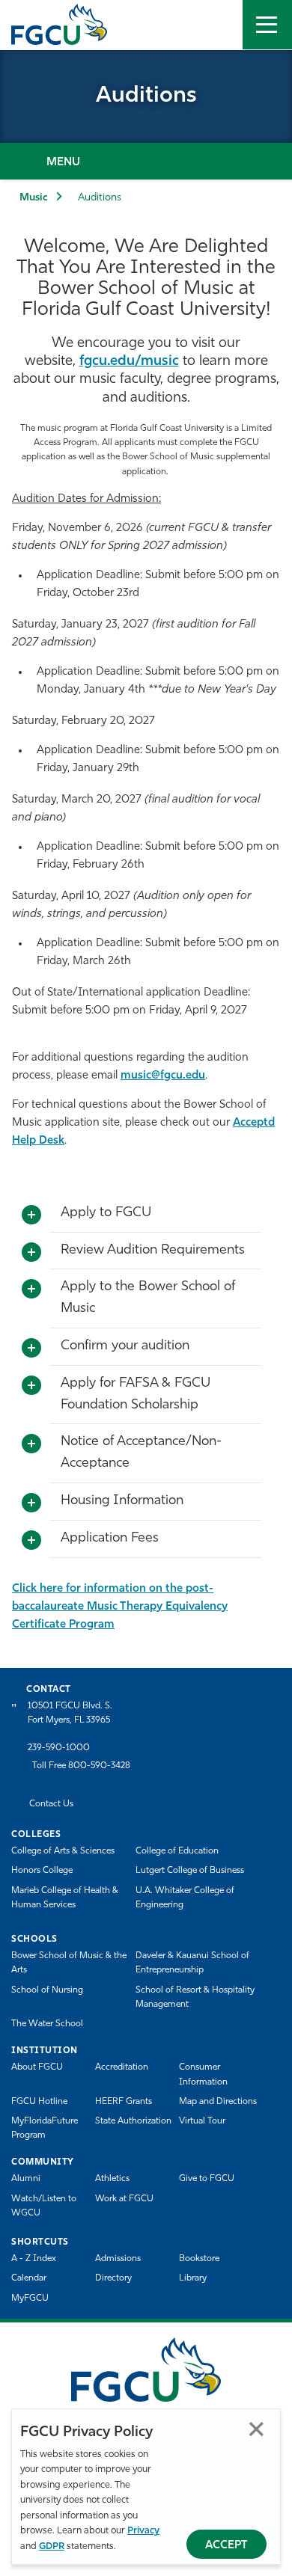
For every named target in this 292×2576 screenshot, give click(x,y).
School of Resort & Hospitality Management (195, 1997)
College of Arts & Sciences (63, 1851)
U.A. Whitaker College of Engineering (185, 1898)
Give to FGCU (207, 2179)
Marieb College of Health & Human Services (65, 1898)
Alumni (26, 2179)
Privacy (143, 2531)
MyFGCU (30, 2299)
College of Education (177, 1851)
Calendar (29, 2278)
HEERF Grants (124, 2102)
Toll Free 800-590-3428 (81, 1766)
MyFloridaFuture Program (45, 2128)
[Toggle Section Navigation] (146, 161)
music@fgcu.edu (163, 1076)
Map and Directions (218, 2102)
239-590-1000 (59, 1748)
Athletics (112, 2179)
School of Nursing (47, 1990)
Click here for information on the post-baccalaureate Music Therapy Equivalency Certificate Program (120, 1607)
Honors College (42, 1871)
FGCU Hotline (39, 2102)
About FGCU (37, 2067)
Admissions (118, 2259)
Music (34, 198)
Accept (226, 2546)
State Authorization (133, 2121)
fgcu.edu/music (129, 362)
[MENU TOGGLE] (267, 25)
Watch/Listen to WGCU (44, 2206)
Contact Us (51, 1804)
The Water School (47, 2024)
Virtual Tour (202, 2121)
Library (193, 2278)
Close (256, 2429)
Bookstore (199, 2259)
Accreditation (122, 2067)
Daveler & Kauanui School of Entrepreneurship (192, 1963)
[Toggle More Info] (31, 1215)
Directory (113, 2278)
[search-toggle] (218, 25)
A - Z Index (34, 2259)
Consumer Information (203, 2074)
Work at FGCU (124, 2199)
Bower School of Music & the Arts (69, 1963)
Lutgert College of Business (190, 1871)
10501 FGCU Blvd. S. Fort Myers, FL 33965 (70, 1713)
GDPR (52, 2546)
